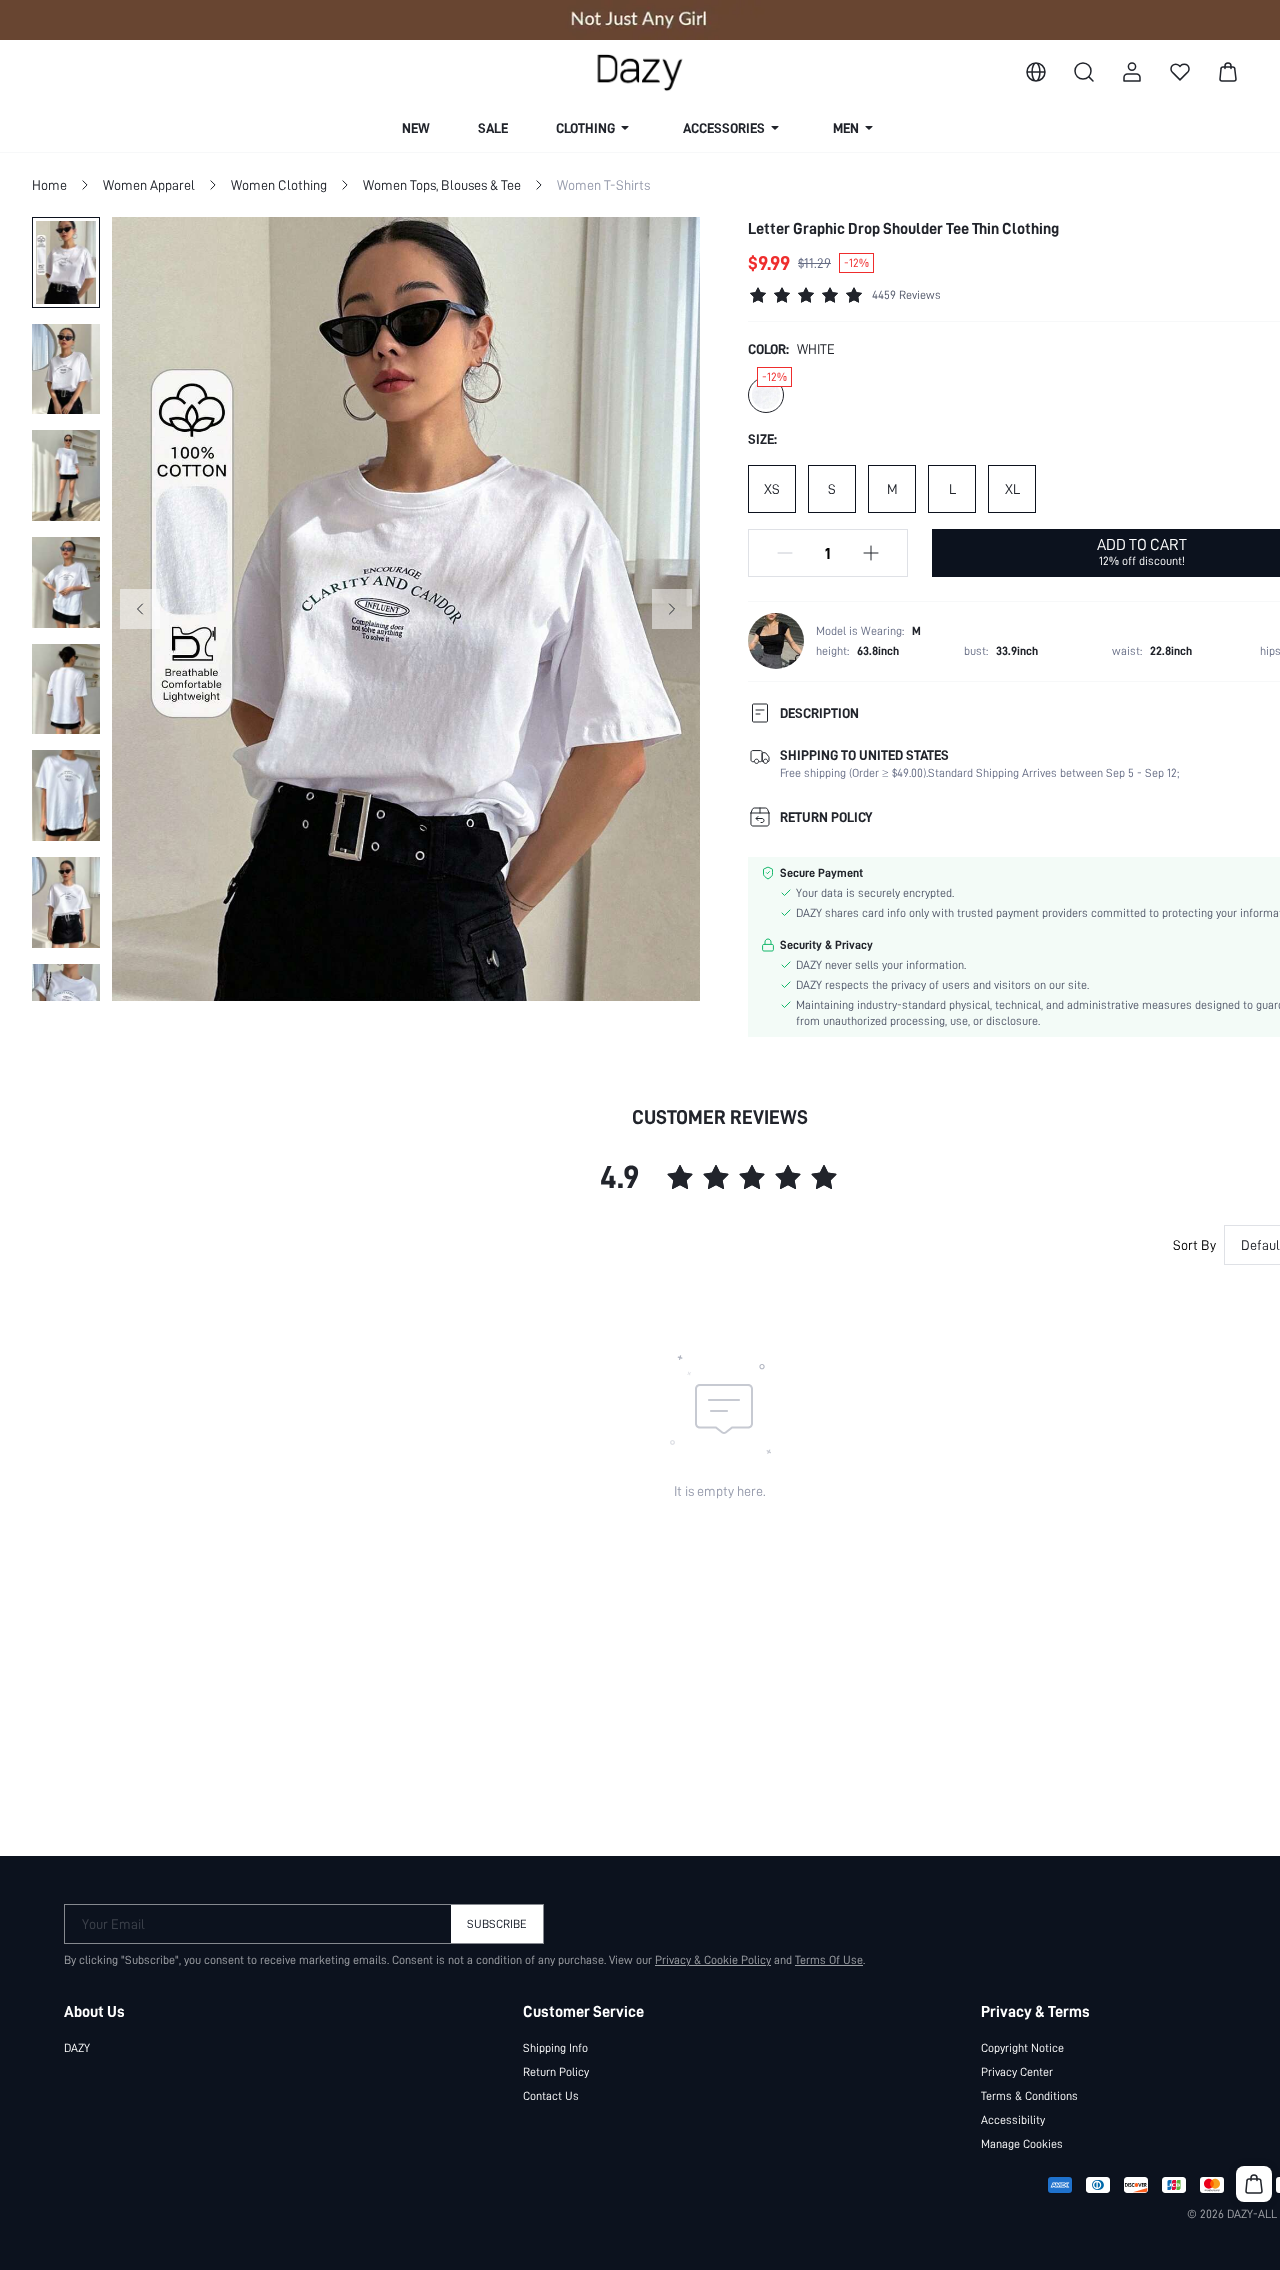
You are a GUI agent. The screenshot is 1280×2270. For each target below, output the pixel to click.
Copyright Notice (1022, 2048)
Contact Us (551, 2096)
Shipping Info (555, 2048)
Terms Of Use (829, 1960)
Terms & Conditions (1029, 2096)
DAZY (77, 2048)
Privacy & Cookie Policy (713, 1960)
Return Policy (556, 2072)
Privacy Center (1017, 2072)
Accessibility (1013, 2120)
